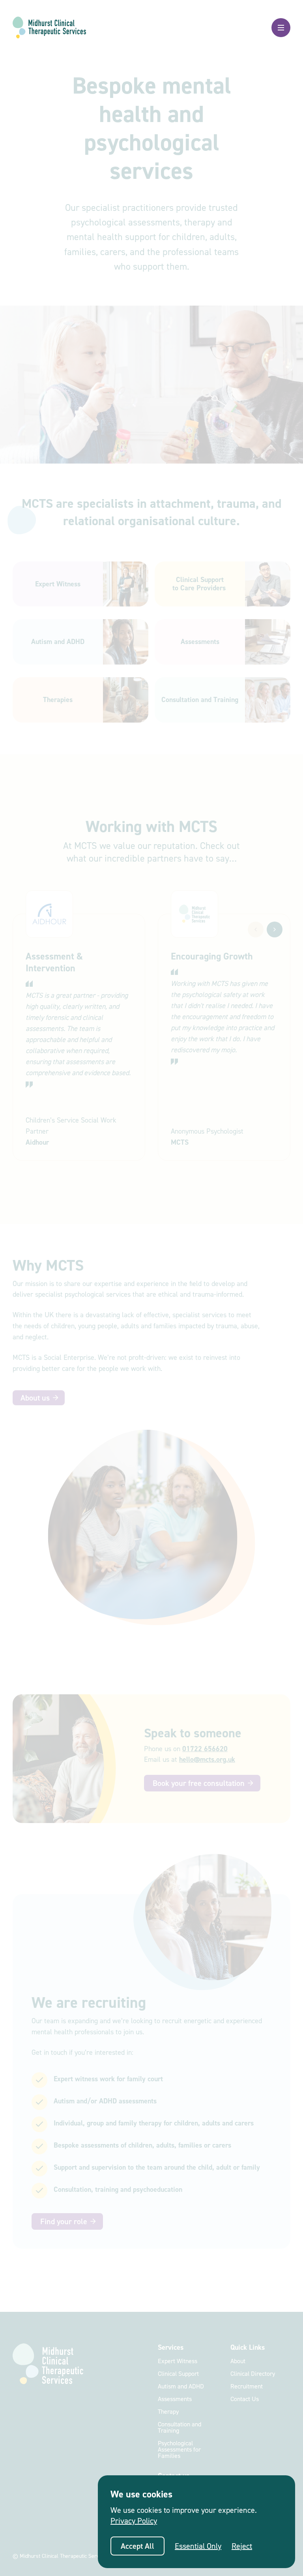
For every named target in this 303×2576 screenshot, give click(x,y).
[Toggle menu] (281, 28)
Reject (242, 2546)
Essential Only (198, 2546)
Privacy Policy (134, 2521)
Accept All (137, 2546)
